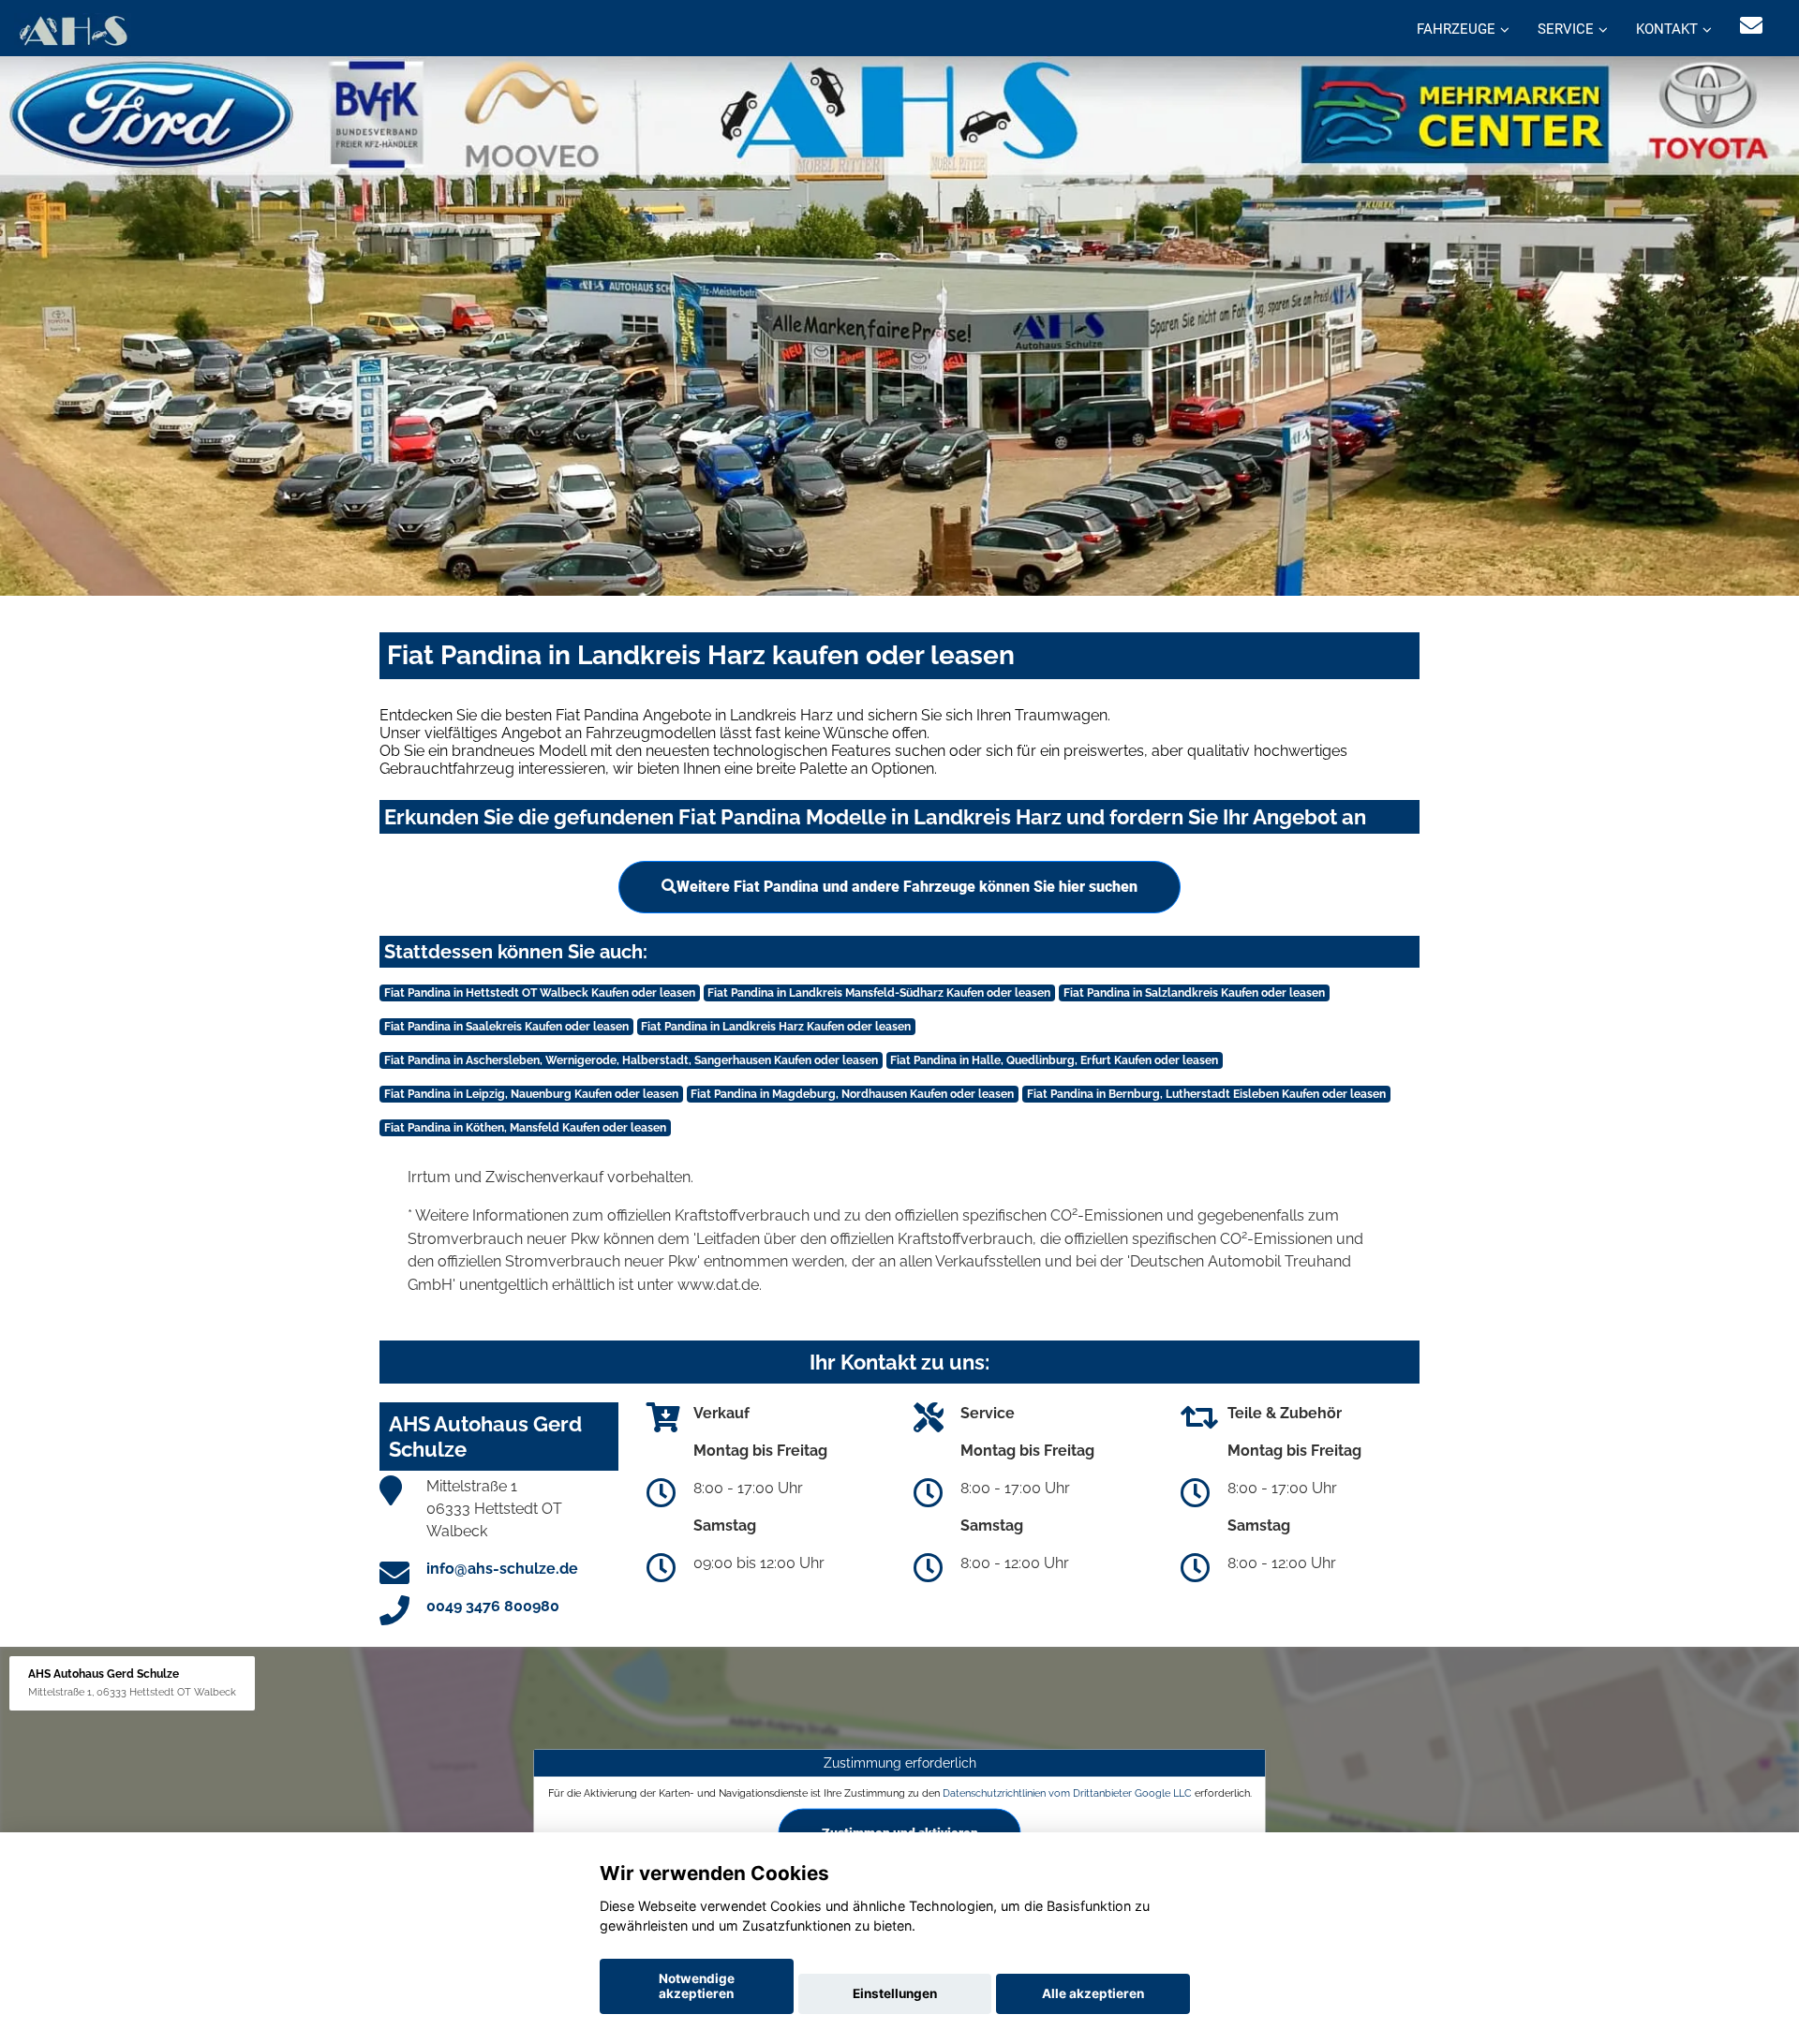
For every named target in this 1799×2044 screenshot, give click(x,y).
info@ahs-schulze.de (502, 1569)
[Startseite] (73, 30)
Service (1566, 29)
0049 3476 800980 (493, 1606)
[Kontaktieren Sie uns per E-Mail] (1751, 26)
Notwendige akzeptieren (697, 1986)
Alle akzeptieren (1093, 1993)
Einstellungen (895, 1993)
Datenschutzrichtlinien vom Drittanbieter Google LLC (1067, 1793)
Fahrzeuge (1456, 29)
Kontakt (1667, 29)
